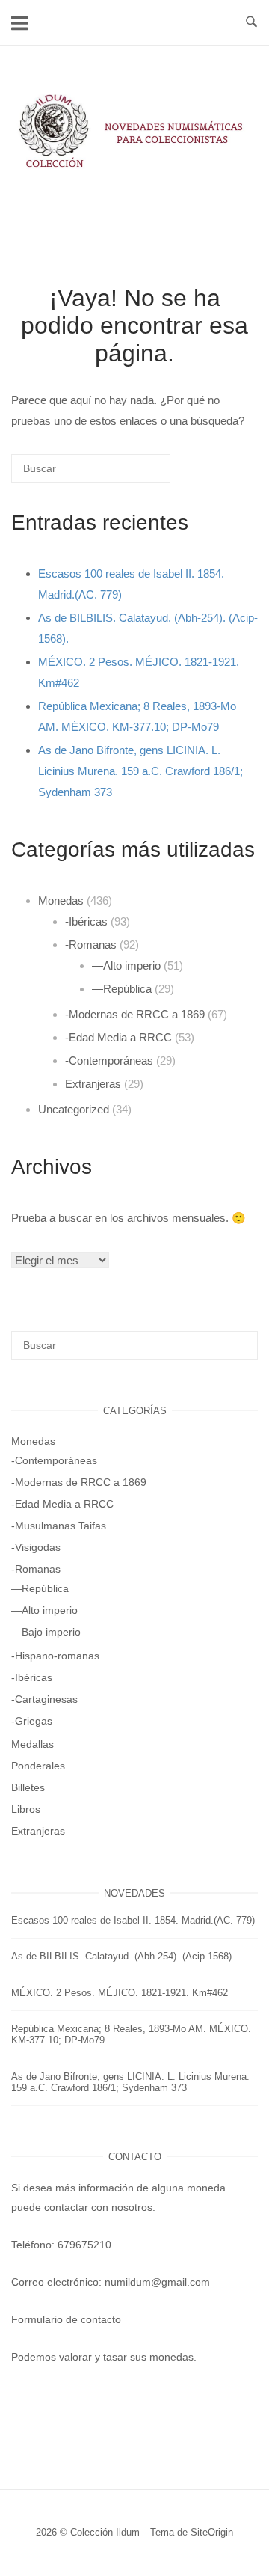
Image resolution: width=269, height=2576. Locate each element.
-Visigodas (36, 1547)
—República (122, 989)
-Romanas (91, 945)
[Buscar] (137, 474)
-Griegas (32, 1721)
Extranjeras (93, 1084)
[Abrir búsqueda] (251, 22)
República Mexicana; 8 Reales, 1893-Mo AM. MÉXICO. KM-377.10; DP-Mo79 (131, 2034)
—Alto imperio (126, 966)
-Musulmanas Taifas (59, 1526)
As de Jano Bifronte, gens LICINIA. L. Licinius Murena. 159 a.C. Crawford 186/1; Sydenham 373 (140, 771)
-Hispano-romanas (55, 1656)
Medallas (33, 1744)
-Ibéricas (86, 921)
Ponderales (38, 1766)
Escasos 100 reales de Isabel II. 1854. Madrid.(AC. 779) (133, 1920)
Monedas (61, 900)
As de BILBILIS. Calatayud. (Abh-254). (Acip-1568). (123, 1956)
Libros (26, 1809)
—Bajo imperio (46, 1632)
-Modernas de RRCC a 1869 (135, 1014)
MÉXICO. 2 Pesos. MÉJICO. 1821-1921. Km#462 (120, 1993)
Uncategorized (74, 1109)
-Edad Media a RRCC (118, 1037)
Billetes (28, 1787)
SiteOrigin (212, 2532)
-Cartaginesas (44, 1699)
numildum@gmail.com (157, 2282)
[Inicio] (134, 168)
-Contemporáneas (109, 1061)
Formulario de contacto (66, 2319)
